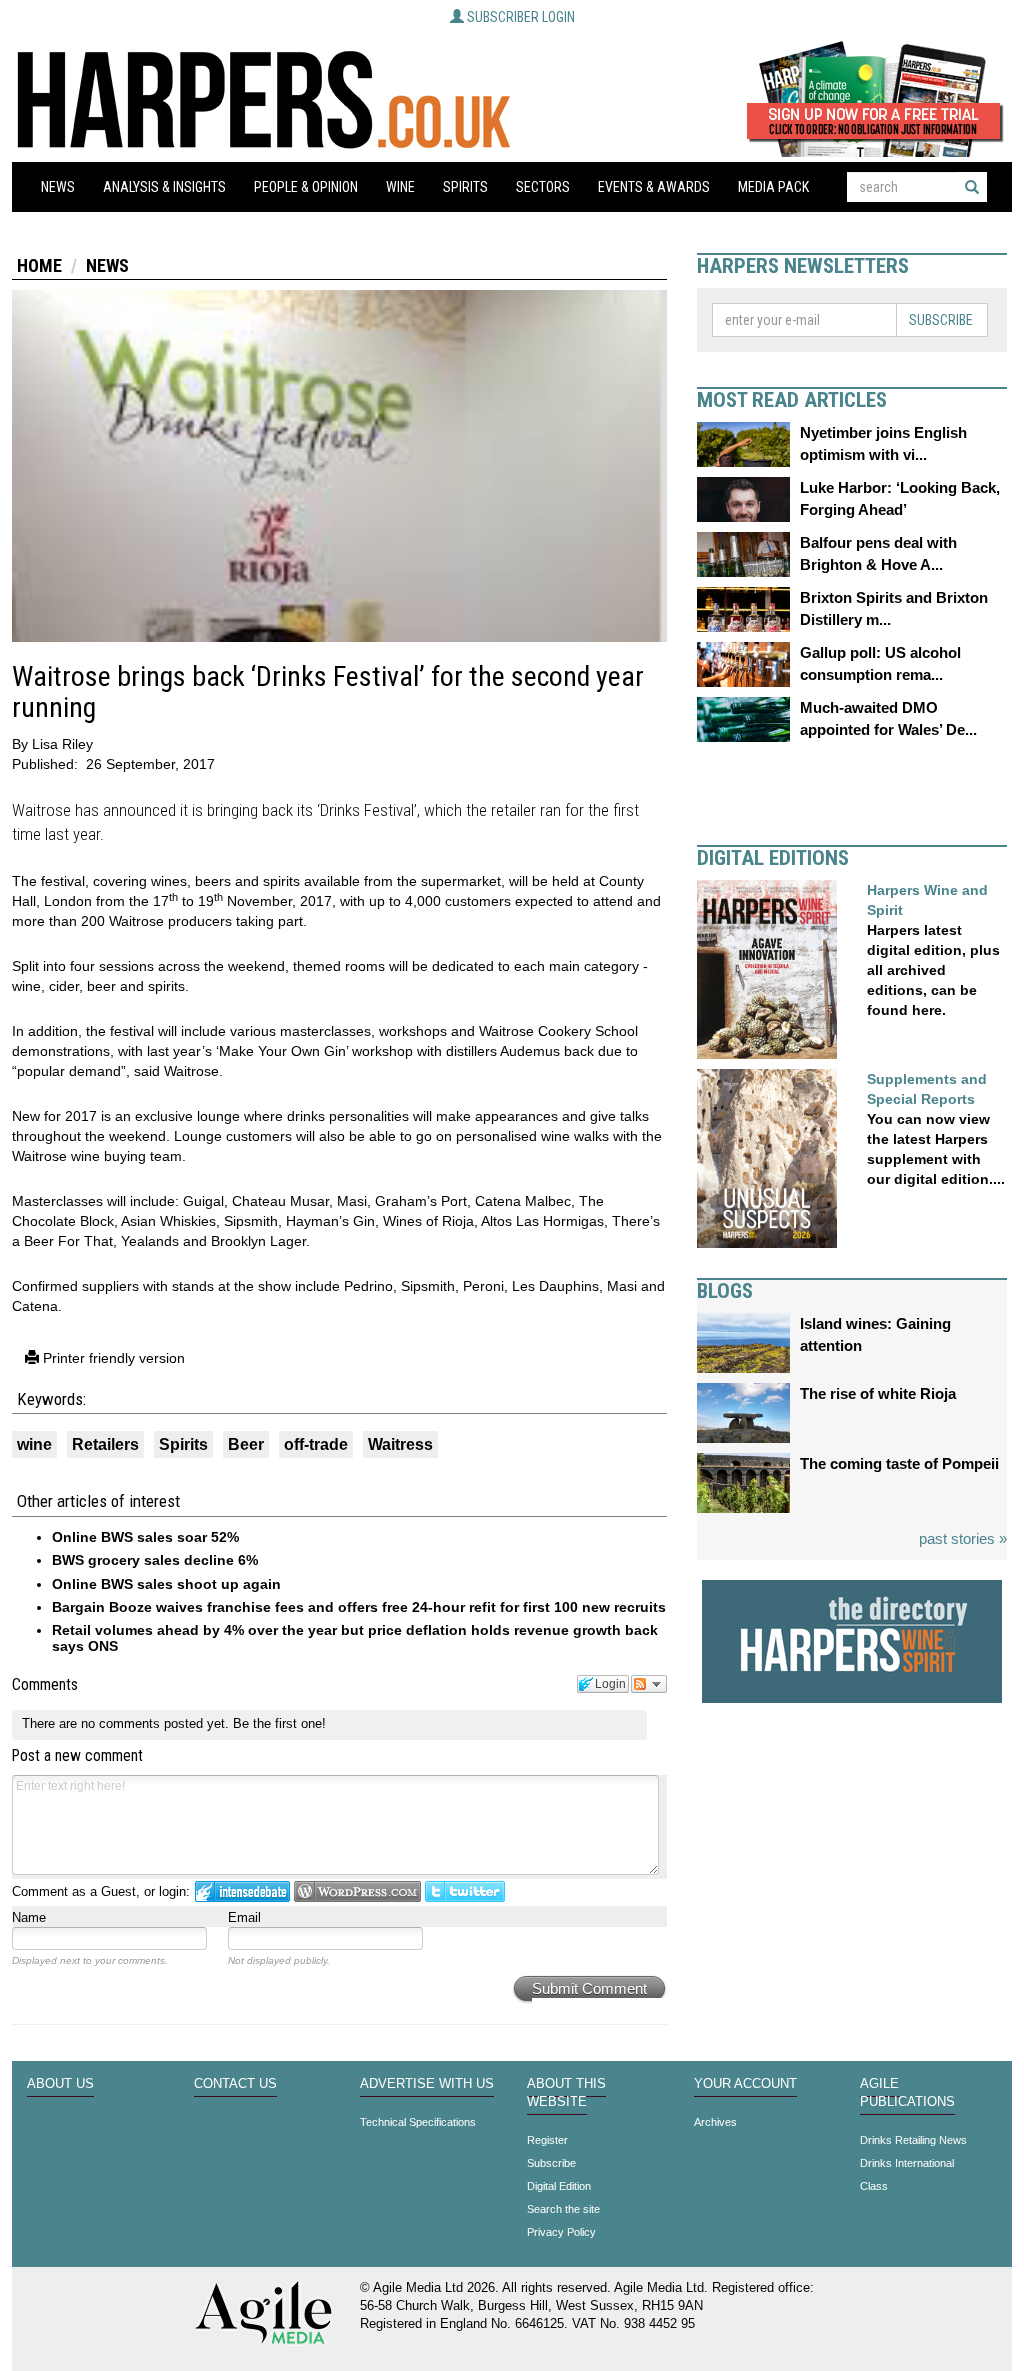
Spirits (465, 187)
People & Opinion (306, 187)
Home (39, 265)
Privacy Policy (561, 2232)
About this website (566, 2093)
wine (34, 1444)
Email (244, 1917)
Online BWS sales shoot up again (166, 1584)
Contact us (235, 2084)
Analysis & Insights (164, 187)
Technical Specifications (418, 2122)
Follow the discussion (649, 1684)
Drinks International (907, 2163)
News (58, 187)
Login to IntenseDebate (242, 1891)
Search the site (563, 2209)
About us (60, 2084)
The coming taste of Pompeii (899, 1463)
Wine (400, 187)
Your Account (745, 2084)
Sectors (543, 187)
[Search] (972, 187)
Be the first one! (279, 1723)
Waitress (400, 1444)
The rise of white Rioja (878, 1393)
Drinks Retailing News (913, 2140)
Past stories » (963, 1538)
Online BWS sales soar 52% (145, 1537)
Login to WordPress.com (357, 1891)
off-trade (316, 1444)
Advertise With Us (427, 2084)
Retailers (105, 1444)
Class (874, 2186)
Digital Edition (559, 2186)
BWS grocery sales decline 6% (155, 1560)
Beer (246, 1444)
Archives (715, 2122)
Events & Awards (654, 187)
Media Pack (773, 187)
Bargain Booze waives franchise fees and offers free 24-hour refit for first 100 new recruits (359, 1607)
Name (29, 1917)
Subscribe (941, 320)
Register (547, 2140)
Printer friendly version (112, 1358)
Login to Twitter (465, 1891)
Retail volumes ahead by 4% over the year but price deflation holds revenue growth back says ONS (355, 1637)
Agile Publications (907, 2093)
